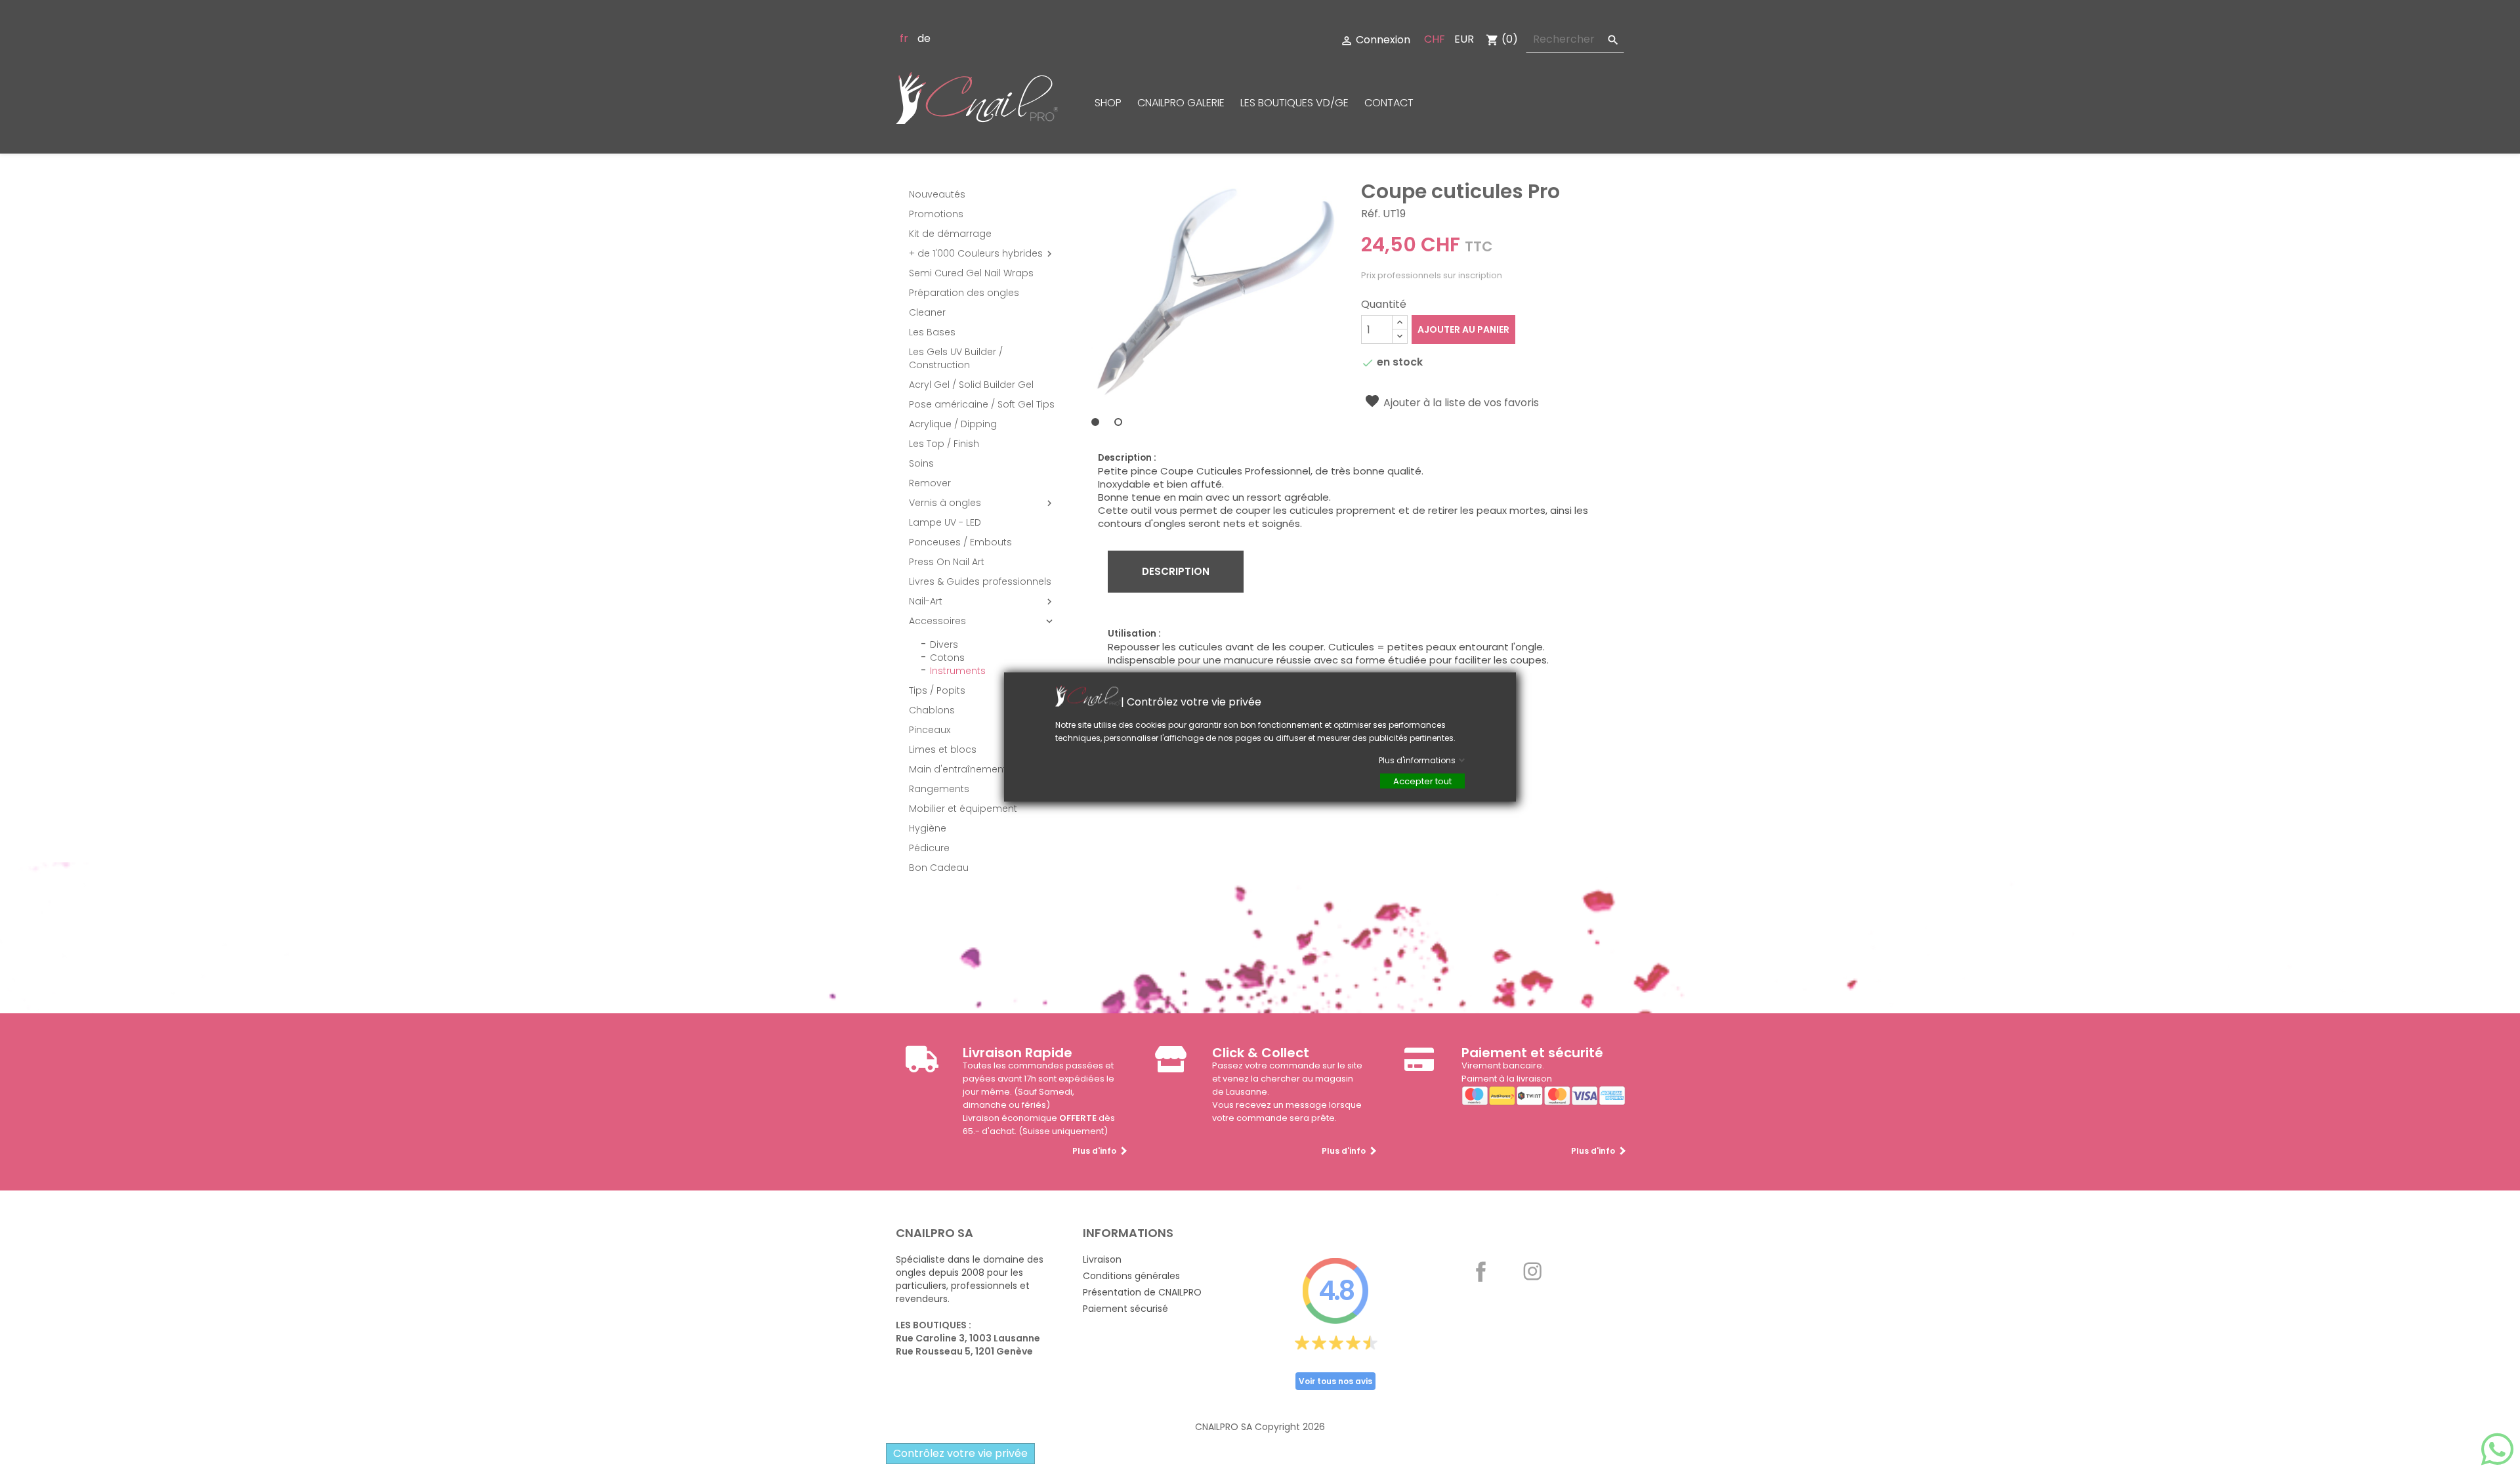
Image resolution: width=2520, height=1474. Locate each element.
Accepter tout (1422, 781)
